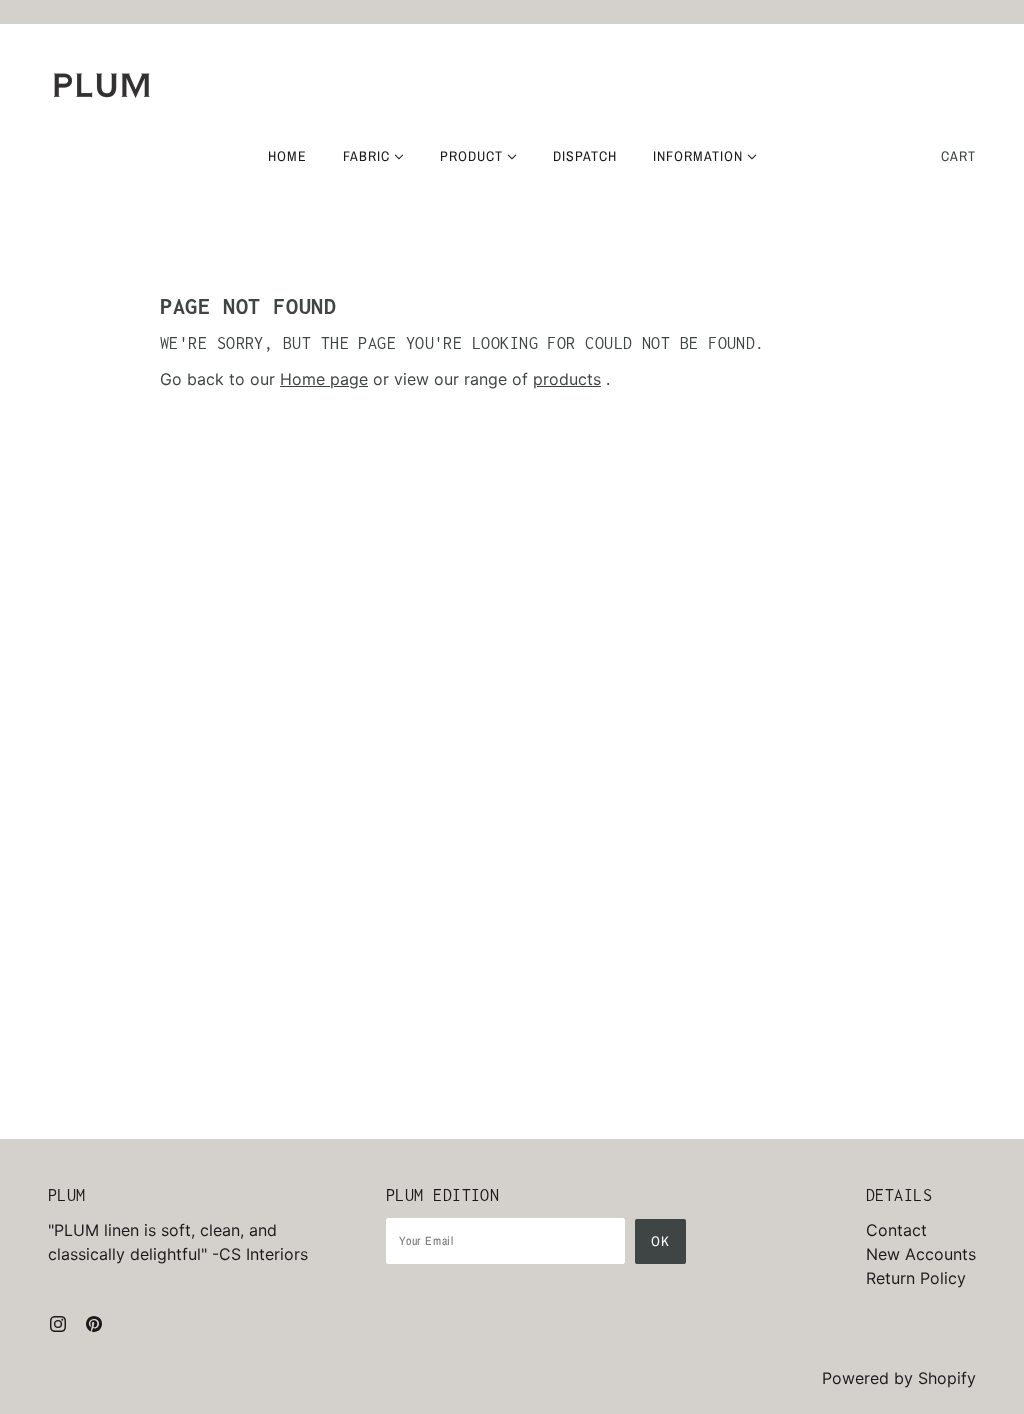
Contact (896, 1230)
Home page (324, 379)
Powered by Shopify (899, 1378)
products (567, 379)
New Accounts (921, 1254)
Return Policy (916, 1278)
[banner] (102, 85)
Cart (958, 156)
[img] (58, 1322)
